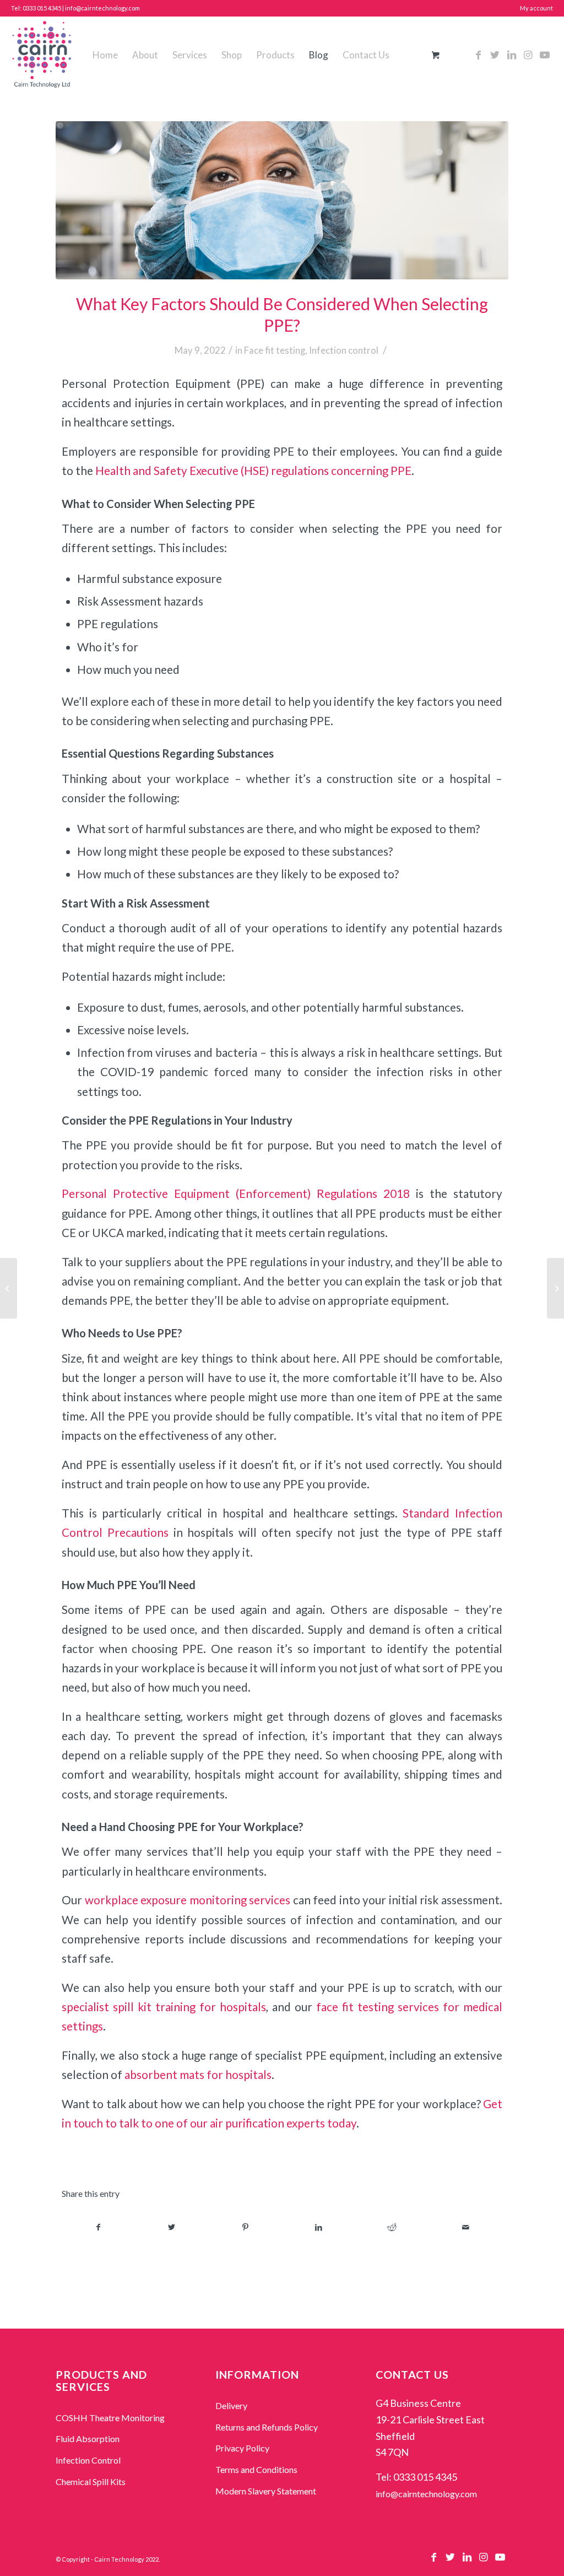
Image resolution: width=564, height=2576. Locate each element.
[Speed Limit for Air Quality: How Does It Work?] (555, 1288)
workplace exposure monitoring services (188, 1900)
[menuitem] (105, 55)
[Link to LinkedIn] (512, 55)
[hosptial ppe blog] (282, 200)
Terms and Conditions (256, 2469)
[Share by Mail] (466, 2227)
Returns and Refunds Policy (267, 2427)
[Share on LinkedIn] (319, 2227)
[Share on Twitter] (172, 2227)
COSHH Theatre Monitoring (110, 2418)
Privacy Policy (242, 2448)
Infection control (344, 350)
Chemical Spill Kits (91, 2482)
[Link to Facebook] (479, 55)
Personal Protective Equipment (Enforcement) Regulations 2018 (236, 1194)
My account (536, 8)
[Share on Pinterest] (245, 2227)
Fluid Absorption (88, 2439)
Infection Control (88, 2460)
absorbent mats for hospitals (198, 2075)
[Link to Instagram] (528, 55)
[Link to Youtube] (545, 55)
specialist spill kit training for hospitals (164, 2007)
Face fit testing (275, 350)
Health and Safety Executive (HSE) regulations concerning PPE (253, 471)
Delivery (231, 2405)
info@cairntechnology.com (426, 2494)
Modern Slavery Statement (266, 2491)
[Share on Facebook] (98, 2227)
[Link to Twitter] (495, 55)
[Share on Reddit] (392, 2227)
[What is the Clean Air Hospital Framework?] (9, 1288)
